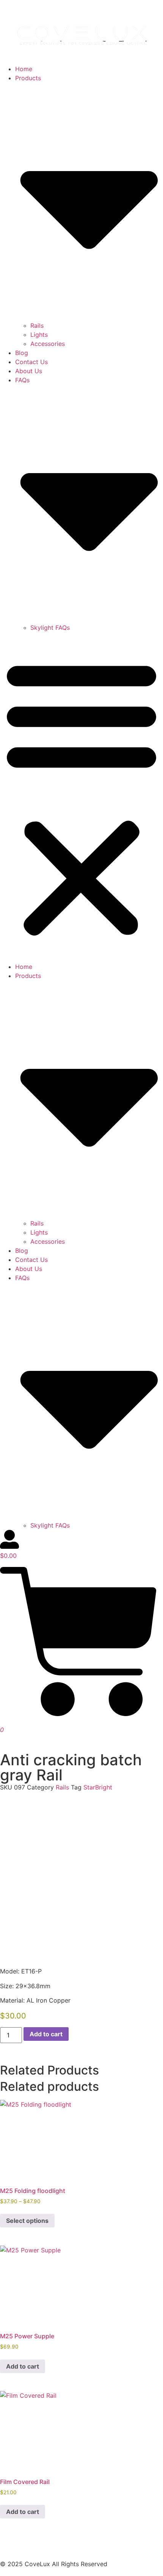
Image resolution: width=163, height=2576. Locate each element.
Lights (39, 335)
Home (24, 69)
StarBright (98, 1787)
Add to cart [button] (23, 2366)
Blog (22, 353)
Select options (27, 2221)
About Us (29, 371)
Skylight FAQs (50, 628)
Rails (37, 326)
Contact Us (31, 362)
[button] (81, 797)
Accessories (48, 344)
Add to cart (46, 2034)
